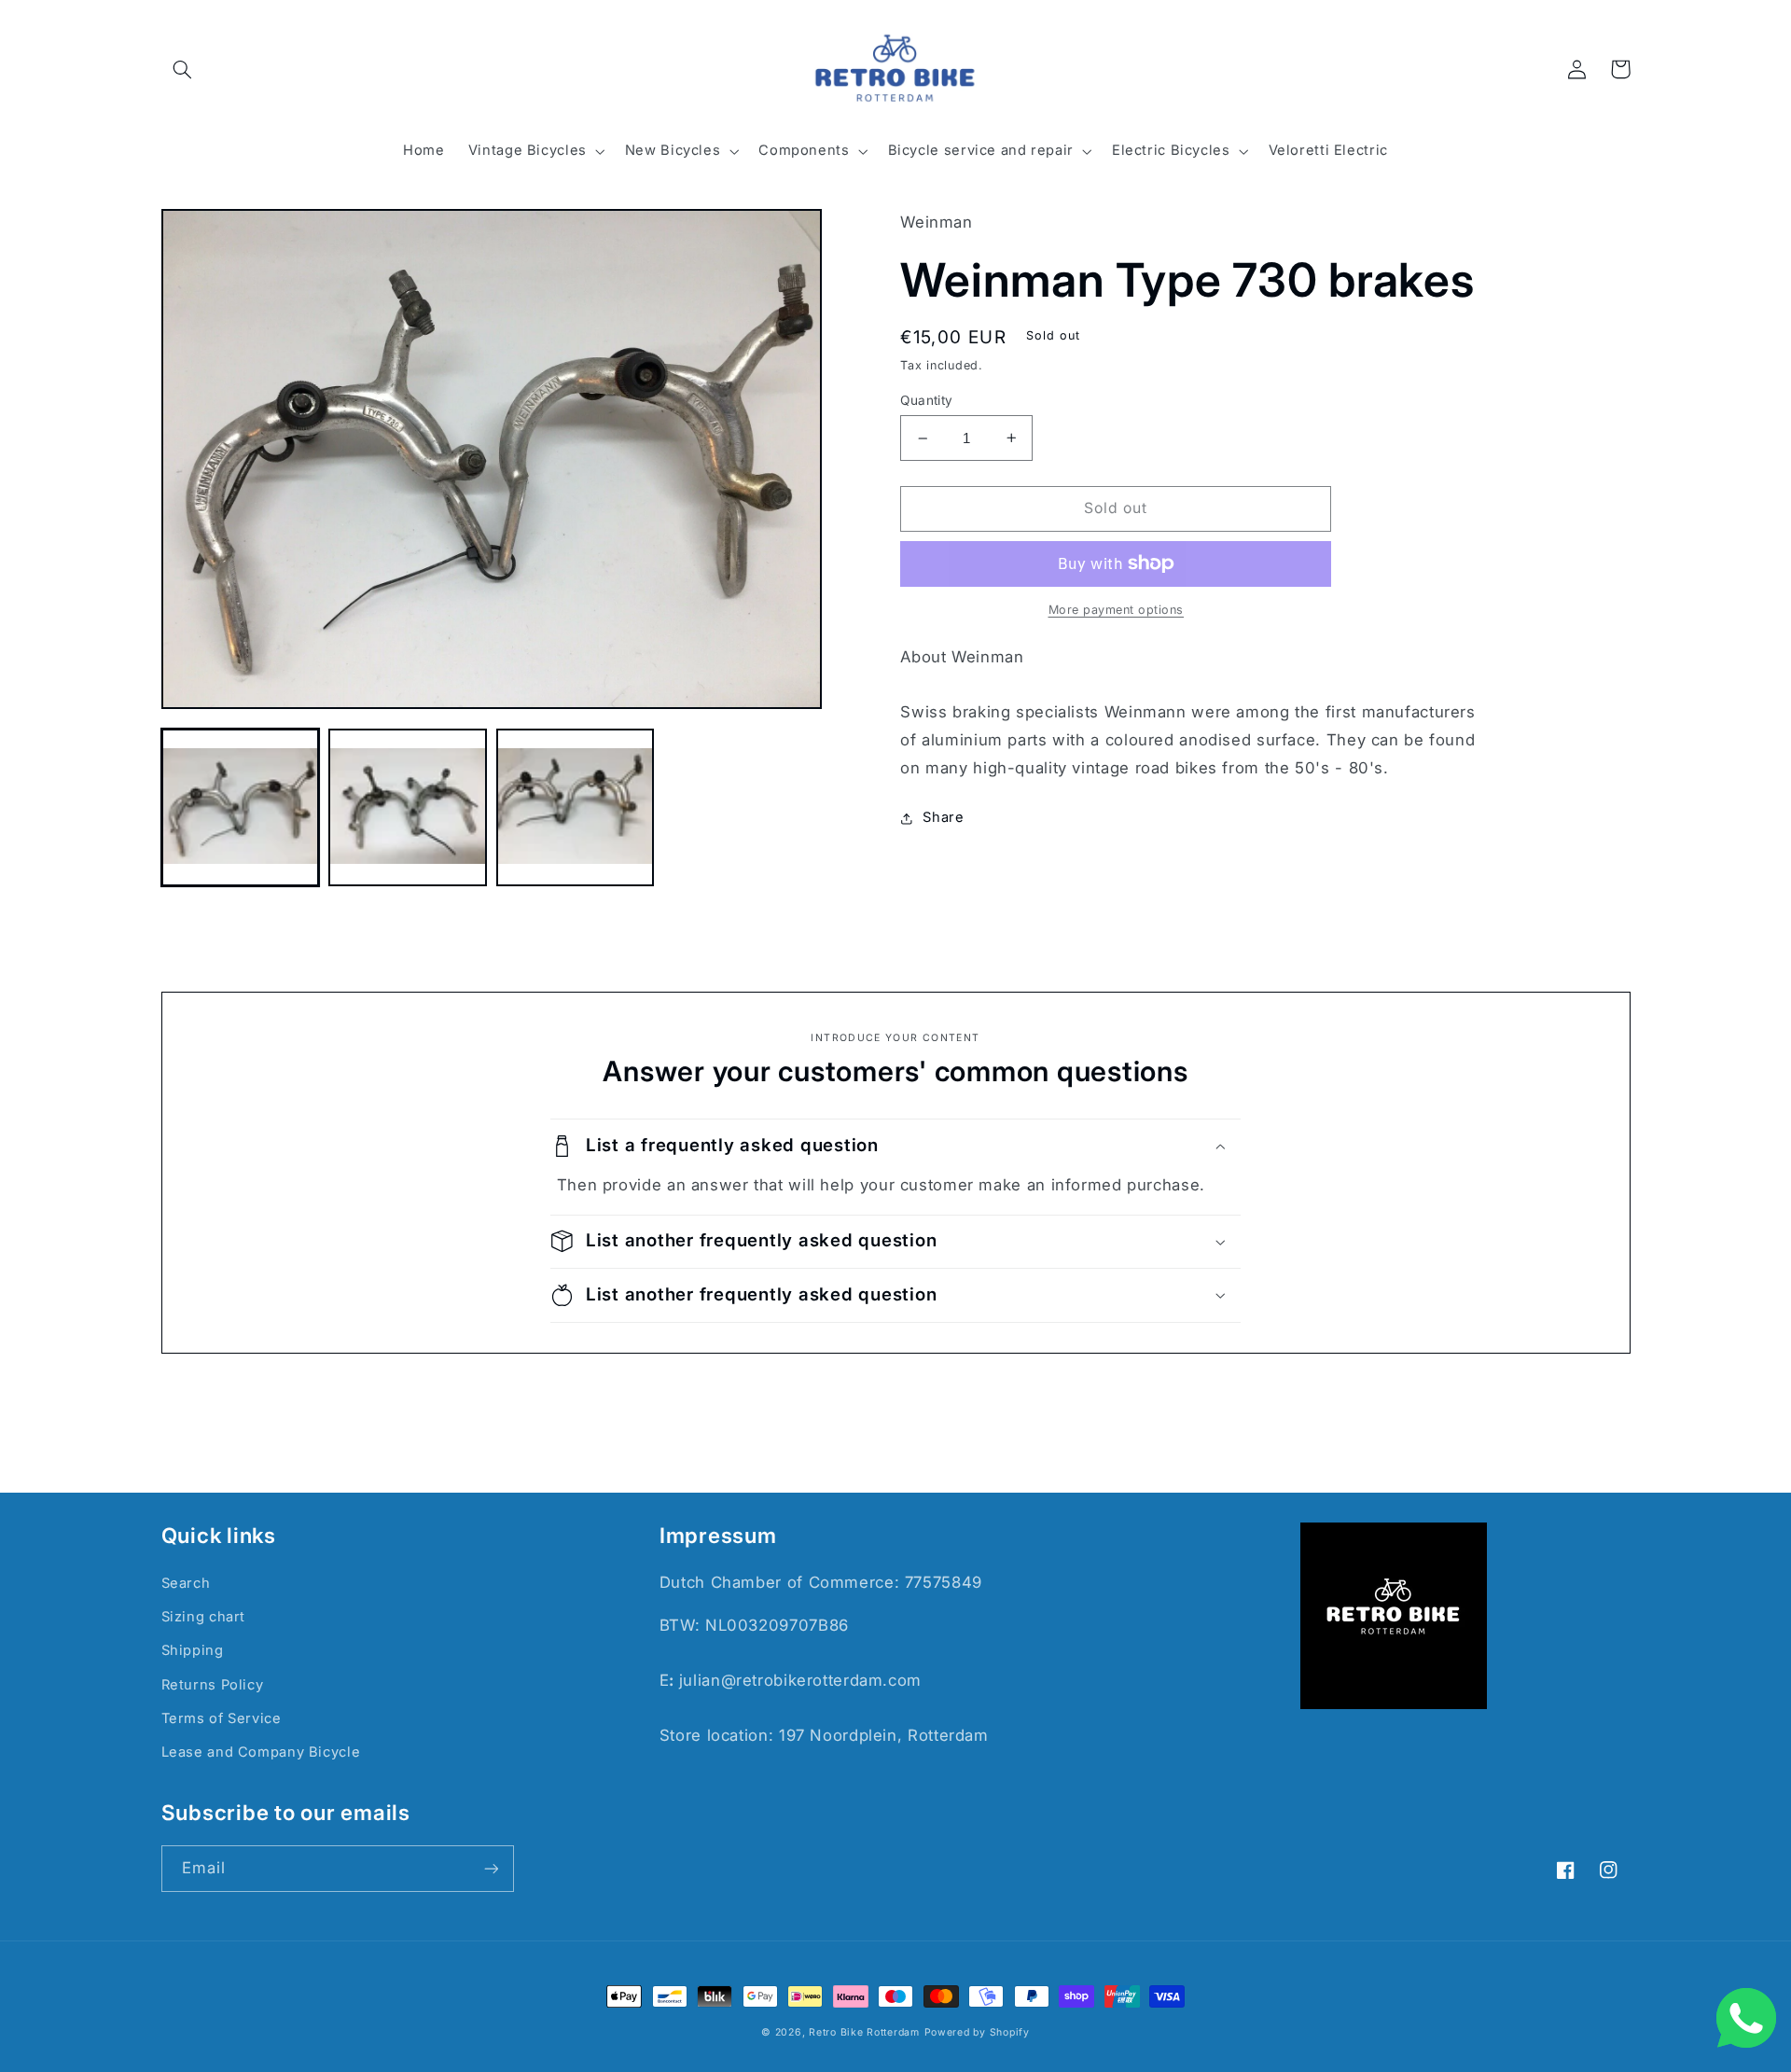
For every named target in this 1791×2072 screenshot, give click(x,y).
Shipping (193, 1650)
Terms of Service (222, 1718)
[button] (183, 69)
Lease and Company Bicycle (261, 1752)
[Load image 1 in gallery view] (240, 807)
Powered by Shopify (977, 2032)
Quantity (926, 400)
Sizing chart (204, 1617)
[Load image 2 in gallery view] (407, 807)
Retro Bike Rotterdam (864, 2032)
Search (186, 1583)
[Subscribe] (491, 1868)
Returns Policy (213, 1685)
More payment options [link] (1117, 610)
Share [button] (943, 817)
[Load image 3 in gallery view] (575, 807)
